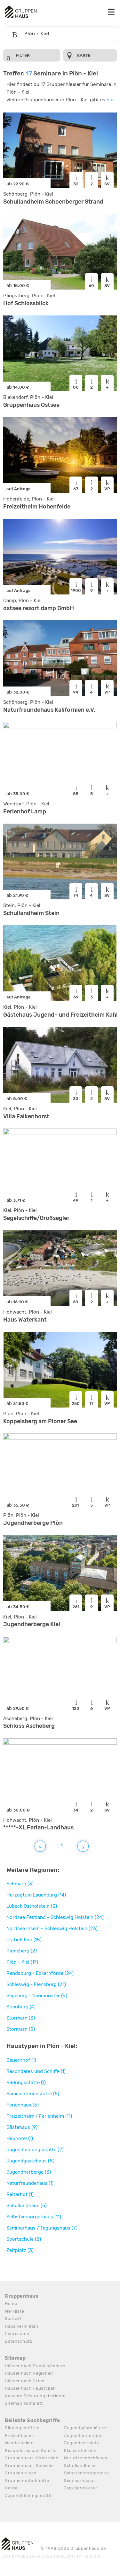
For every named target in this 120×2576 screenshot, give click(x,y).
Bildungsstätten (22, 2428)
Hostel (12, 2488)
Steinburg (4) (21, 2007)
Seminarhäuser (80, 2481)
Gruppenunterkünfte (27, 2481)
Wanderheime (19, 2443)
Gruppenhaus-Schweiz (29, 2466)
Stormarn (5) (21, 2029)
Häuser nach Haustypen (30, 2388)
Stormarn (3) (21, 2018)
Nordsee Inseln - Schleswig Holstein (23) (52, 1928)
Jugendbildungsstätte (29, 2496)
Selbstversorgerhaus (86, 2473)
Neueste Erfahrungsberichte (35, 2396)
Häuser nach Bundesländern (35, 2366)
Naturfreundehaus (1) (30, 2183)
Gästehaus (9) (22, 2127)
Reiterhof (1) (20, 2194)
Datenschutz (19, 2341)
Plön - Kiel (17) (22, 1962)
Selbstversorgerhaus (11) (34, 2217)
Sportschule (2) (24, 2239)
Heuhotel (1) (20, 2138)
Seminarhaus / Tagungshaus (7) (42, 2228)
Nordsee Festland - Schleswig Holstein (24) (55, 1917)
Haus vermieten (22, 2326)
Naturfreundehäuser (86, 2458)
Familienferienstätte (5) (33, 2094)
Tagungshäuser (81, 2488)
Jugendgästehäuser (86, 2428)
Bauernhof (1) (21, 2060)
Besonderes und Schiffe (31, 2451)
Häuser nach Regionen (29, 2373)
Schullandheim (80, 2466)
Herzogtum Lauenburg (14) (36, 1895)
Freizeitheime (19, 2436)
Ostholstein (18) (24, 1940)
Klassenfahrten (80, 2451)
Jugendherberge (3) (29, 2172)
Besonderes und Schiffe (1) (36, 2071)
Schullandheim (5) (27, 2206)
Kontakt (13, 2319)
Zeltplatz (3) (20, 2250)
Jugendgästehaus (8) (30, 2161)
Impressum (17, 2334)
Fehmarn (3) (20, 1884)
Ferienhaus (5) (23, 2105)
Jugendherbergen (83, 2436)
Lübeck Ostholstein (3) (32, 1906)
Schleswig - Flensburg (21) (36, 1984)
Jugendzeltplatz (82, 2443)
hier (111, 100)
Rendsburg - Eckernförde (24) (40, 1973)
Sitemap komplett (24, 2403)
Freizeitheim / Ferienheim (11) (39, 2116)
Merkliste (14, 2311)
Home (11, 2304)
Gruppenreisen (21, 2473)
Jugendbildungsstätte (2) (35, 2150)
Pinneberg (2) (22, 1951)
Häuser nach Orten (25, 2381)
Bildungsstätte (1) (26, 2083)
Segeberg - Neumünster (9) (37, 1996)
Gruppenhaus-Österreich (32, 2458)
